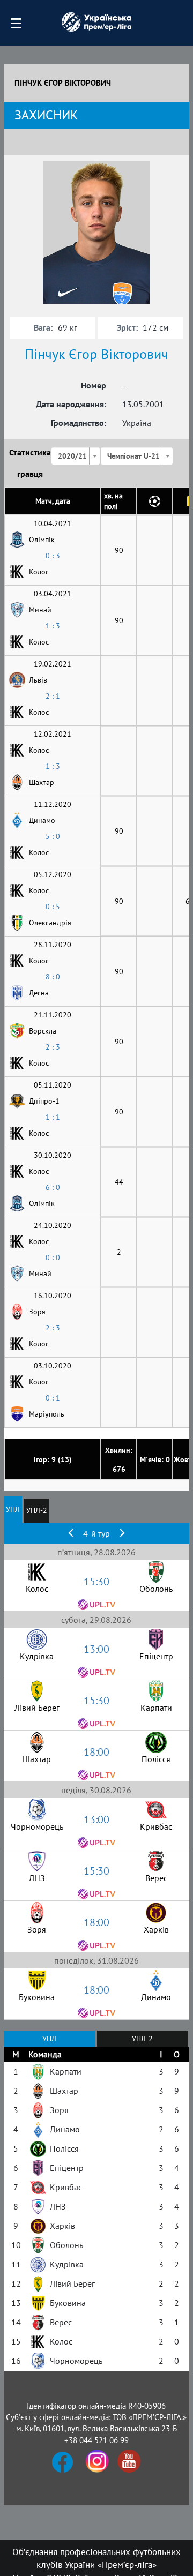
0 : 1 (53, 1398)
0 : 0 (53, 1257)
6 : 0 (53, 1187)
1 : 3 (53, 626)
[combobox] (76, 456)
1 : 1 (53, 1117)
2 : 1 (53, 696)
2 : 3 (53, 1047)
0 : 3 (53, 556)
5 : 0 (53, 836)
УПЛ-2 (37, 1510)
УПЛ (13, 1509)
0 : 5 (53, 907)
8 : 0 (53, 977)
